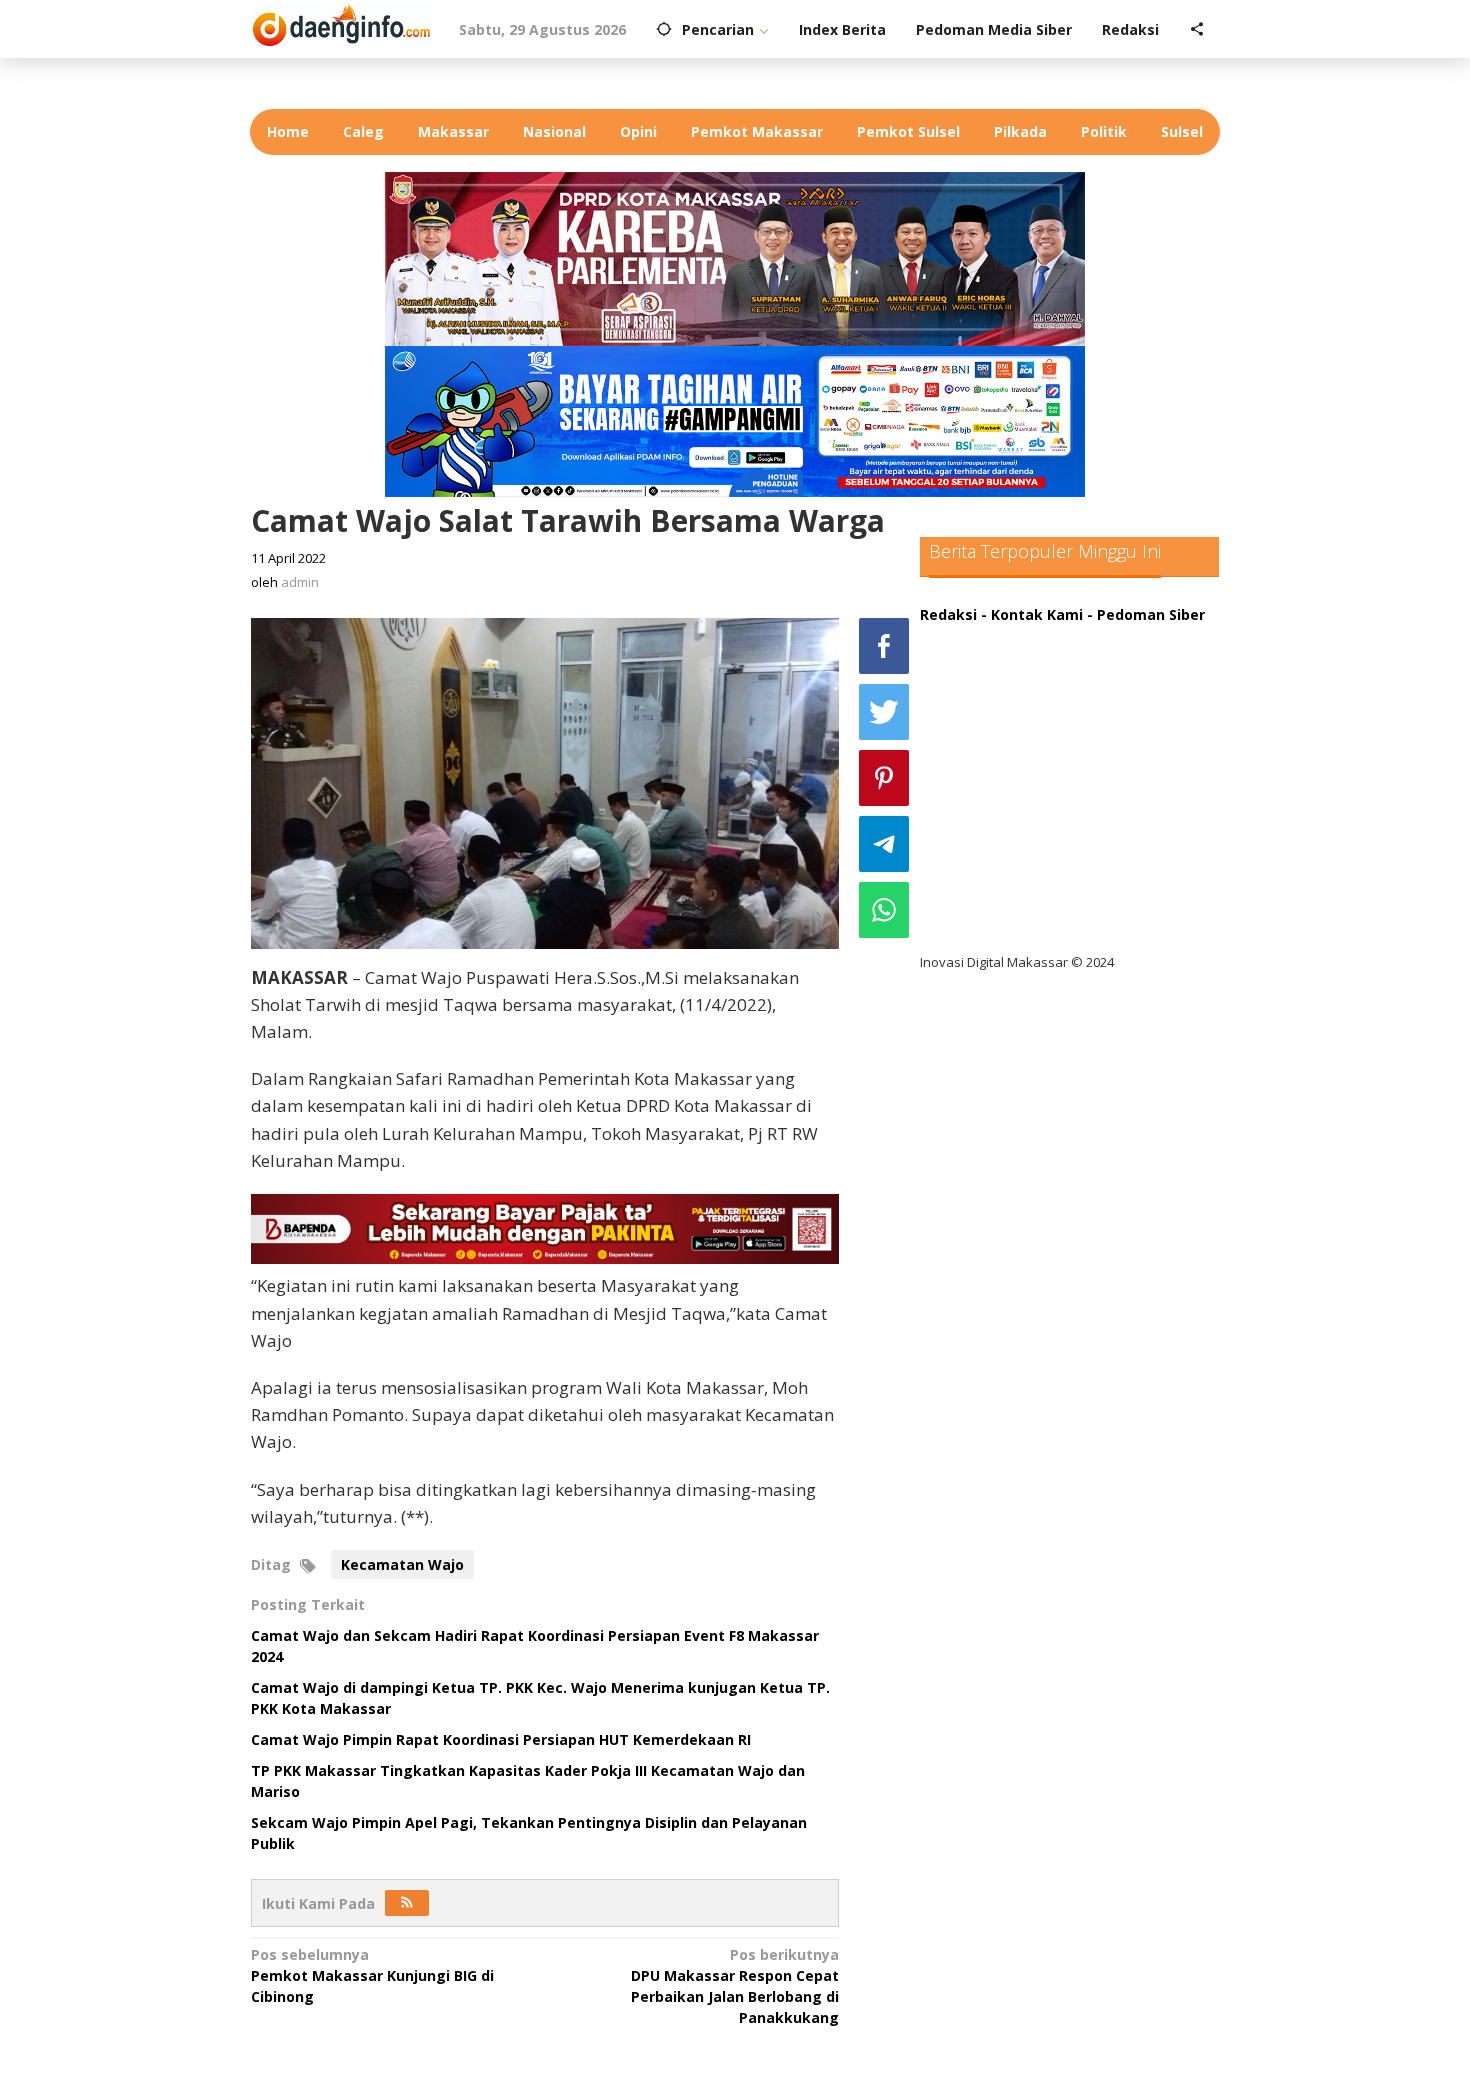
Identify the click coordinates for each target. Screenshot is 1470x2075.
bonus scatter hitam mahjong (1043, 840)
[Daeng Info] (341, 22)
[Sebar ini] (884, 646)
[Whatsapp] (884, 910)
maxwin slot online (1003, 676)
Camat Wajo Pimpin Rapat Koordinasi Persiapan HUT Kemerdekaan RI (501, 1739)
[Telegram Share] (884, 844)
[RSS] (407, 1903)
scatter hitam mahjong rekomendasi (1069, 635)
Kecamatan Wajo (402, 1564)
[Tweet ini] (884, 712)
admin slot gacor (996, 758)
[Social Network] (1197, 30)
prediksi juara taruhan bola (1033, 922)
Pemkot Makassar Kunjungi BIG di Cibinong (372, 1975)
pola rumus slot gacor (1014, 717)
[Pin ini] (884, 778)
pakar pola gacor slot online (1036, 881)
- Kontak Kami (1032, 614)
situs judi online (992, 799)
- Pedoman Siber (1146, 614)
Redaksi (948, 614)
